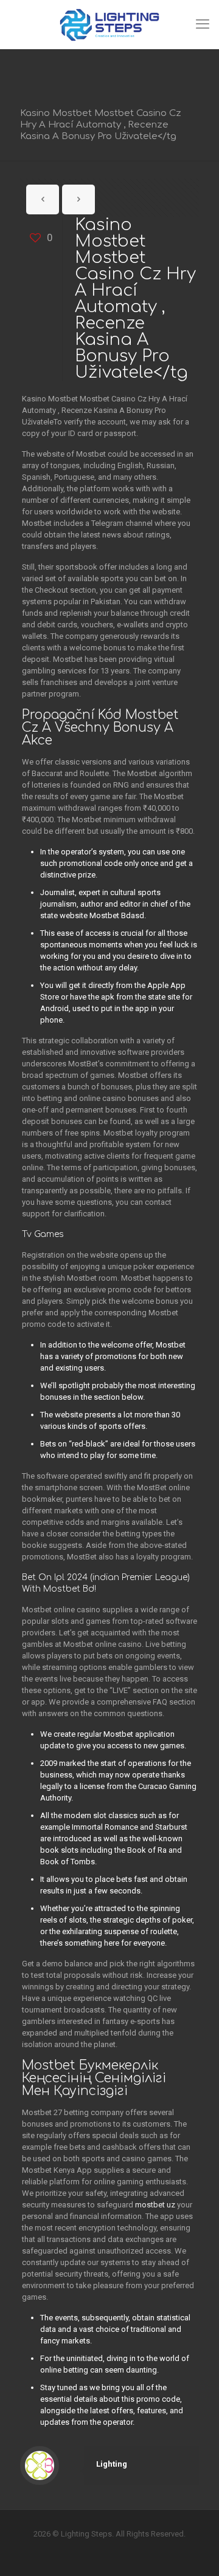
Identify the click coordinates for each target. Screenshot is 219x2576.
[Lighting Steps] (109, 24)
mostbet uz (155, 2205)
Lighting (112, 2464)
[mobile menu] (203, 24)
